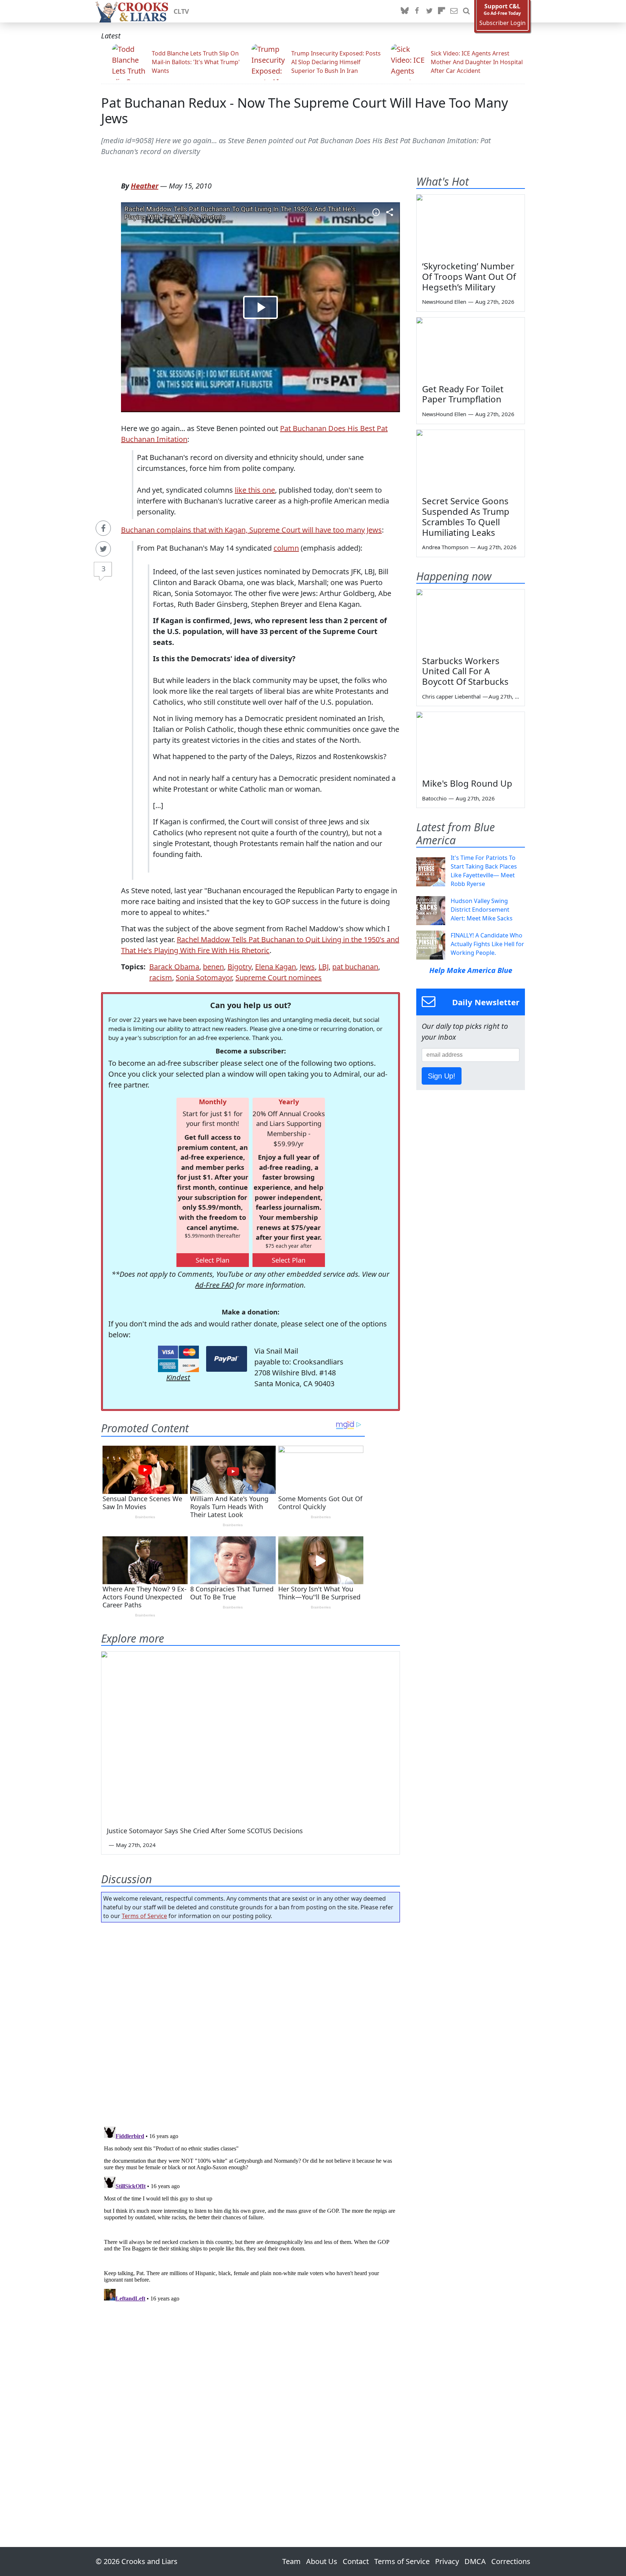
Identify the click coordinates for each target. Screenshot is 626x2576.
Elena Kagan (276, 967)
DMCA (475, 2561)
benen (213, 967)
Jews (307, 967)
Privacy (447, 2561)
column (286, 548)
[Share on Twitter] (103, 549)
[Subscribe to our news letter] (454, 11)
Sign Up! (442, 1076)
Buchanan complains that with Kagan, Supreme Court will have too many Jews (251, 530)
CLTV (181, 11)
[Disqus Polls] (251, 2022)
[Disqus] (251, 2214)
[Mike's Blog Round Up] (471, 742)
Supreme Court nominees (279, 978)
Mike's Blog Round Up (467, 783)
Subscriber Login (502, 23)
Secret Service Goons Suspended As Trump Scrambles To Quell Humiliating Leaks (466, 516)
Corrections (511, 2561)
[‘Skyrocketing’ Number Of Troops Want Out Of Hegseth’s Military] (471, 225)
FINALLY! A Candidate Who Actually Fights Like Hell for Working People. (487, 944)
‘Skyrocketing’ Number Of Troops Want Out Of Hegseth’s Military (469, 276)
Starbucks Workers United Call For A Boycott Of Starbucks (465, 671)
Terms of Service (144, 1916)
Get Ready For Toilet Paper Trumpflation (463, 394)
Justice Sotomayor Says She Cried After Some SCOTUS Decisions (205, 1831)
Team (291, 2561)
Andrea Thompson (445, 547)
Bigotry (239, 967)
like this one (255, 490)
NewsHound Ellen (444, 302)
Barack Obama (174, 967)
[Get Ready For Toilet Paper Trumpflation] (471, 348)
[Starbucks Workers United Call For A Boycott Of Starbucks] (471, 620)
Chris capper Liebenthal (451, 696)
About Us (322, 2561)
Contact (356, 2561)
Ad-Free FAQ (215, 1285)
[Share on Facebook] (103, 528)
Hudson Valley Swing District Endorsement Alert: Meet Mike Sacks (482, 910)
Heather (145, 186)
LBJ (324, 967)
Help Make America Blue (471, 970)
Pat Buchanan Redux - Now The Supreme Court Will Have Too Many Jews (304, 111)
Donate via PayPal (227, 1359)
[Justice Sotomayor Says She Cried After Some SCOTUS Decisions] (251, 1736)
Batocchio (434, 798)
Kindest (178, 1377)
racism (161, 978)
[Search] (466, 11)
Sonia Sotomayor (204, 978)
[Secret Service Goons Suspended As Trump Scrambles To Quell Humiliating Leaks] (471, 460)
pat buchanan (355, 967)
